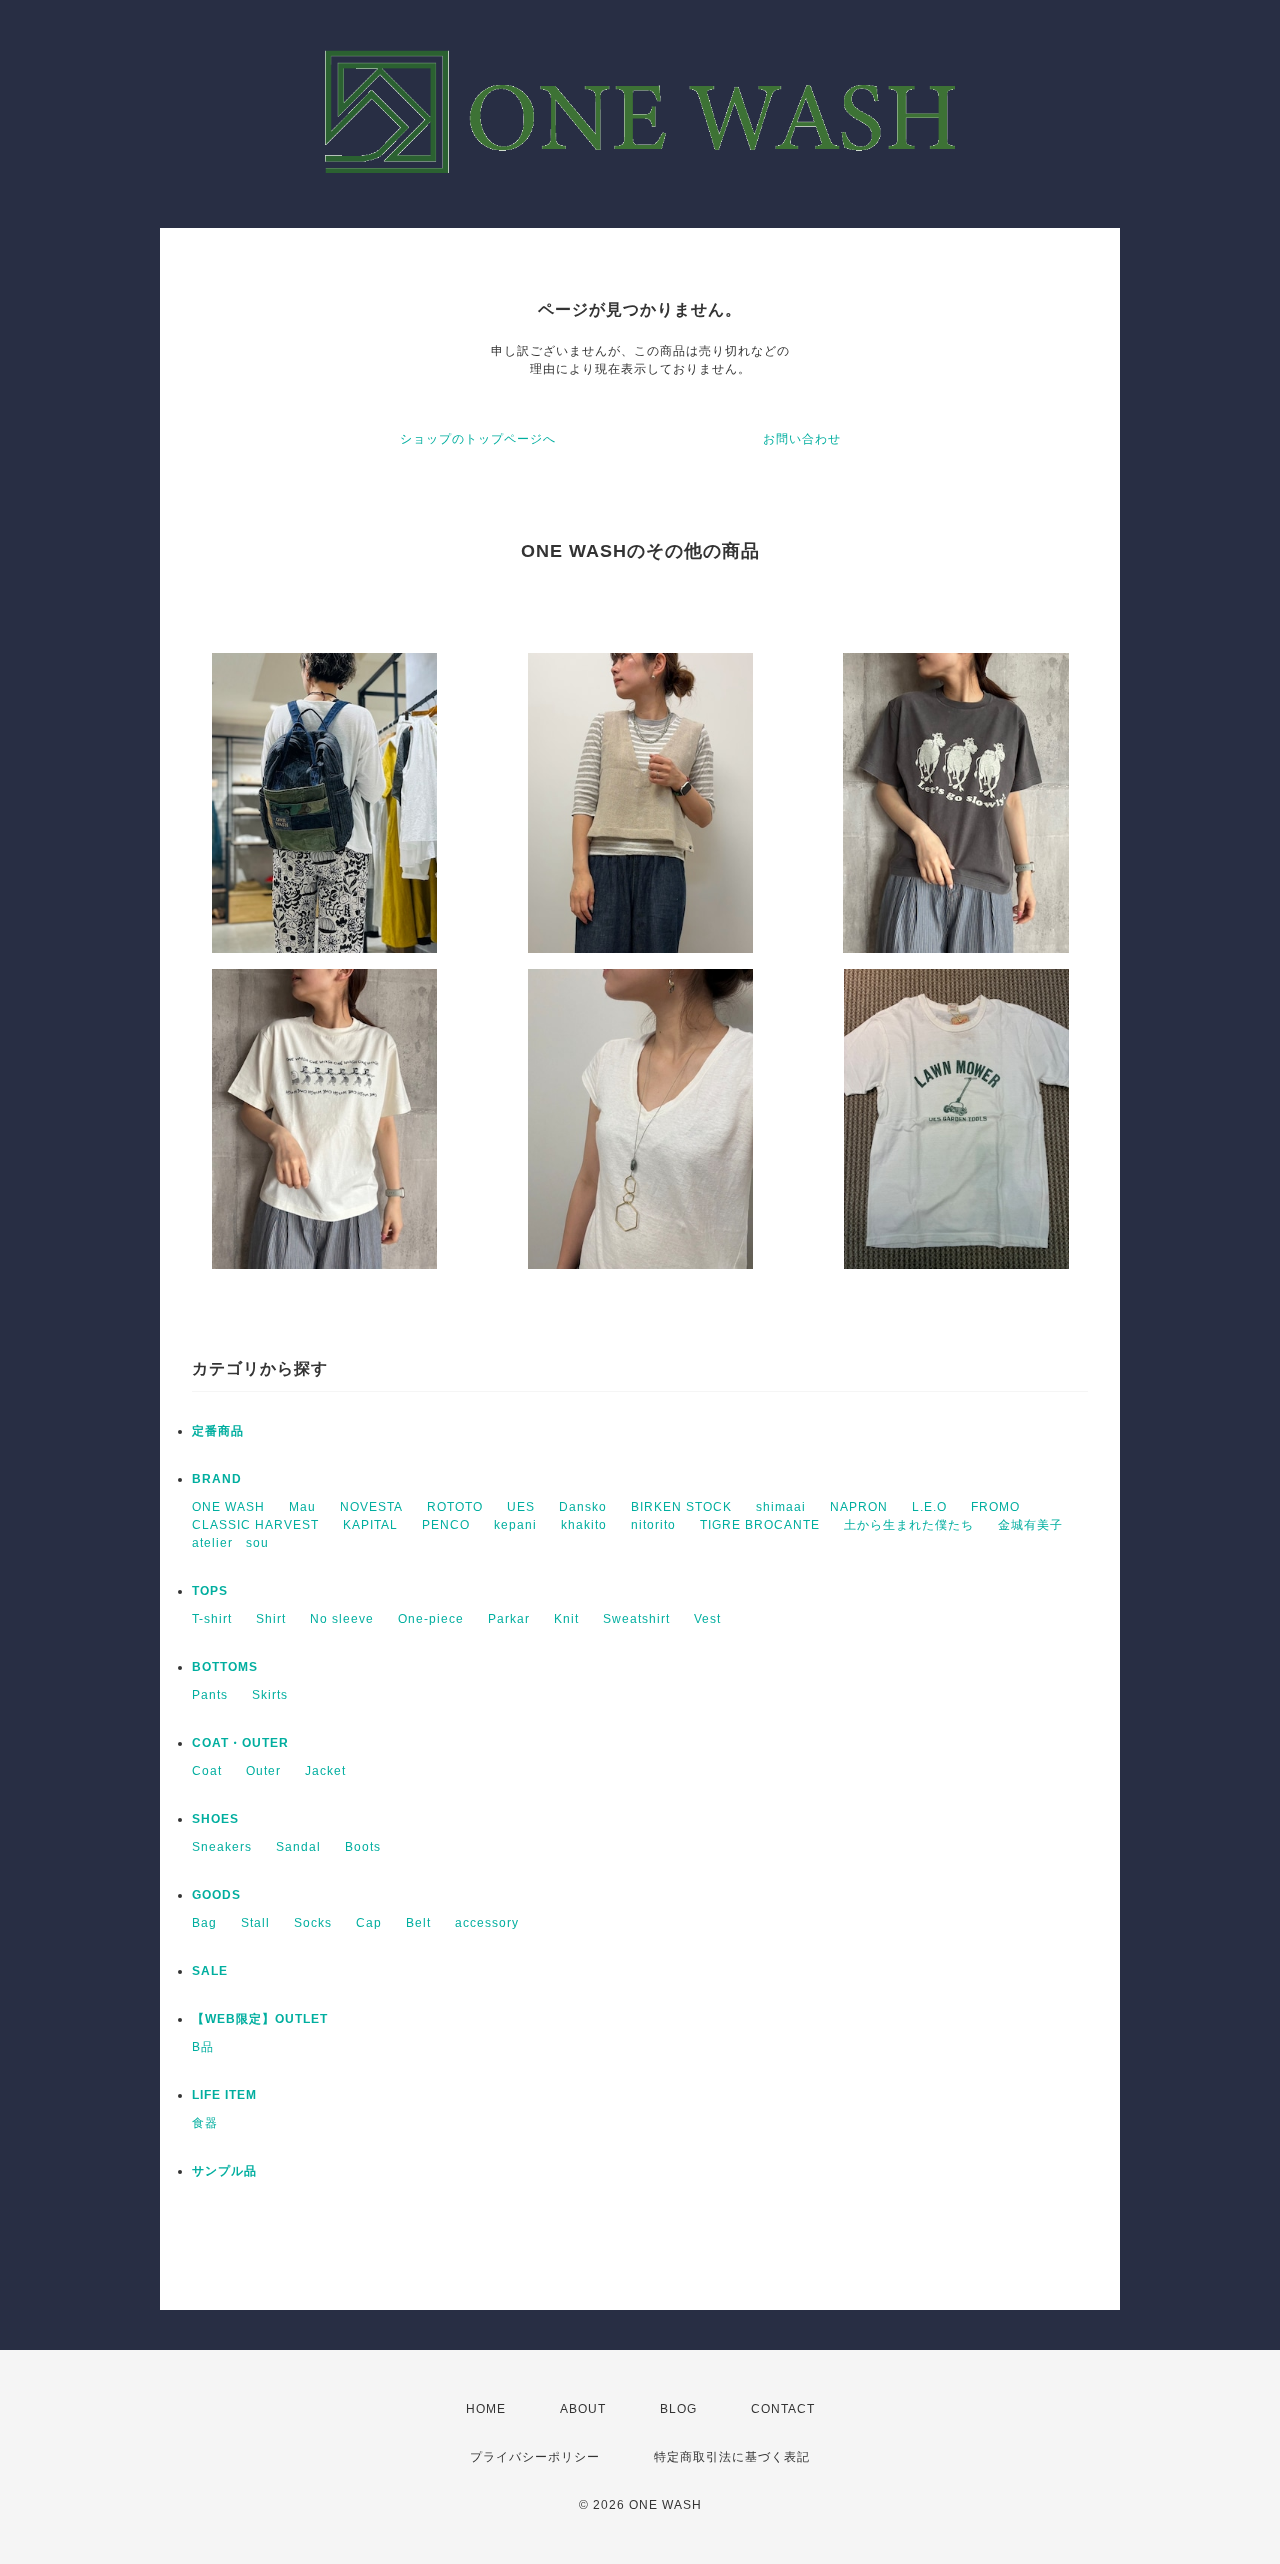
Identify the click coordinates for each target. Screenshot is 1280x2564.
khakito (584, 1525)
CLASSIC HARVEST (255, 1525)
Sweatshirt (636, 1619)
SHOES (215, 1819)
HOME (486, 2409)
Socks (313, 1923)
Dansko (583, 1507)
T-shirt (212, 1619)
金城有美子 (1030, 1525)
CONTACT (783, 2409)
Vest (707, 1619)
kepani (515, 1525)
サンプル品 (224, 2171)
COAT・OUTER (240, 1743)
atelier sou (230, 1543)
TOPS (210, 1591)
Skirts (270, 1695)
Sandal (298, 1847)
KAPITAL (370, 1525)
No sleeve (342, 1619)
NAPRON (859, 1507)
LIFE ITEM (224, 2095)
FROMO (995, 1507)
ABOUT (583, 2409)
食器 (205, 2123)
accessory (487, 1923)
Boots (363, 1847)
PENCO (446, 1525)
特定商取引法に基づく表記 (732, 2457)
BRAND (217, 1479)
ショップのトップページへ (478, 439)
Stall (255, 1923)
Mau (302, 1507)
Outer (263, 1771)
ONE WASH (228, 1507)
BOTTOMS (225, 1667)
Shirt (271, 1619)
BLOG (678, 2409)
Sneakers (222, 1847)
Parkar (509, 1619)
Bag (204, 1923)
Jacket (325, 1771)
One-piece (431, 1619)
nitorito (653, 1525)
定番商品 (218, 1431)
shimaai (781, 1507)
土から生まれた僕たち (909, 1525)
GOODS (216, 1895)
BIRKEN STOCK (681, 1507)
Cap (369, 1923)
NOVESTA (371, 1507)
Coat (207, 1771)
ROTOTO (455, 1507)
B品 (203, 2047)
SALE (210, 1971)
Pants (210, 1695)
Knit (566, 1619)
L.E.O (929, 1507)
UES (521, 1507)
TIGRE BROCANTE (760, 1525)
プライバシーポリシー (535, 2457)
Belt (418, 1923)
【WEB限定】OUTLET (260, 2019)
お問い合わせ (802, 439)
